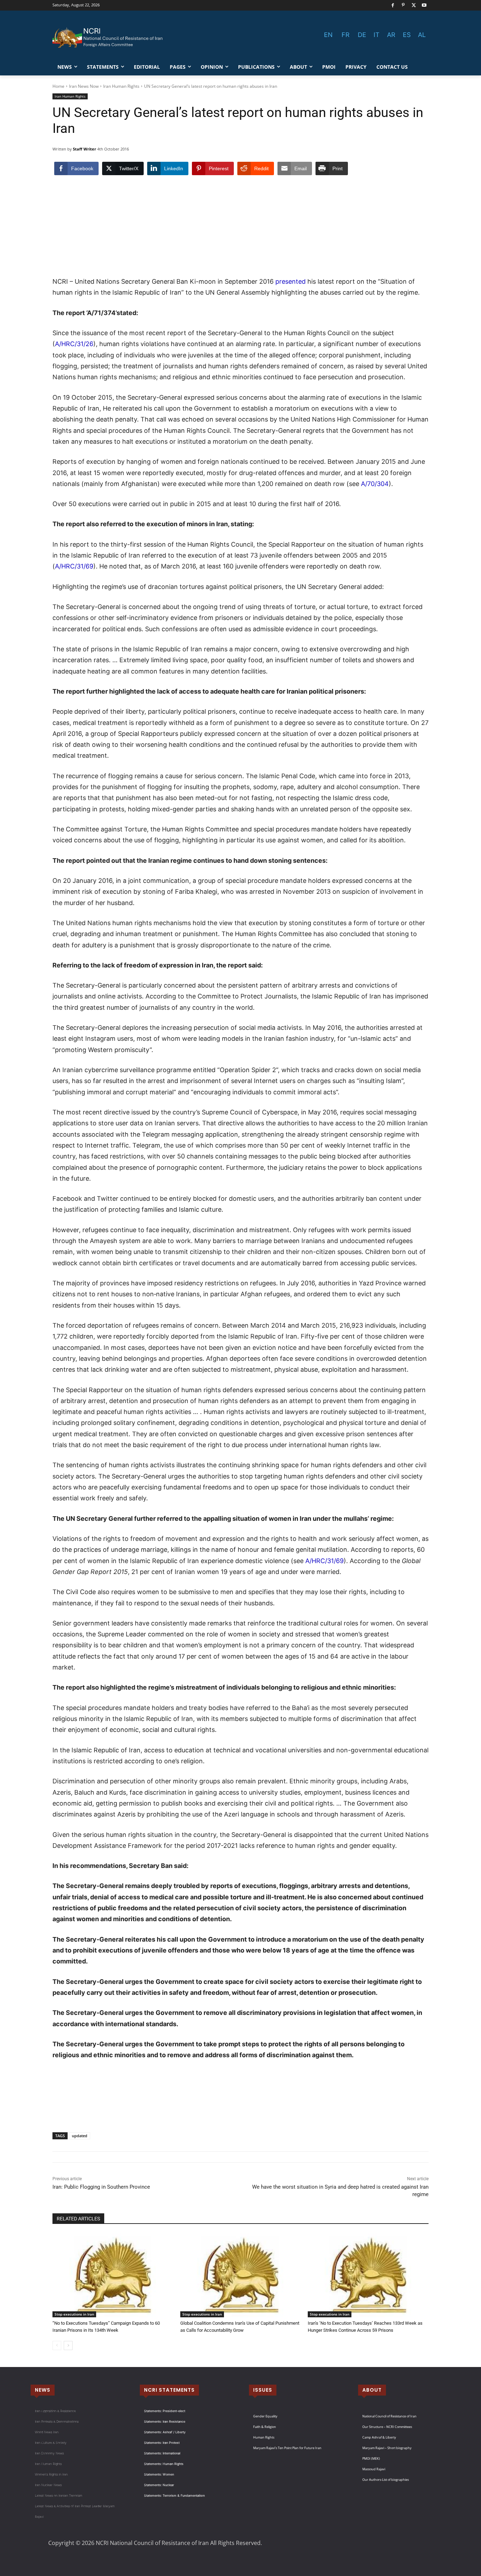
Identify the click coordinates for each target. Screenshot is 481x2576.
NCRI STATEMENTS (169, 2390)
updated (80, 2136)
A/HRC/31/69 (74, 566)
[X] (414, 5)
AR (391, 35)
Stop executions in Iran (74, 2314)
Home (58, 86)
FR (346, 35)
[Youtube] (424, 5)
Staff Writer (85, 149)
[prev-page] (57, 2346)
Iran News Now (84, 86)
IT (377, 35)
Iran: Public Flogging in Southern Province (101, 2187)
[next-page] (68, 2346)
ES (407, 35)
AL (422, 35)
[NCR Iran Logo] (109, 38)
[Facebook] (393, 5)
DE (362, 35)
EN (328, 35)
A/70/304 (375, 484)
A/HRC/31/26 (74, 344)
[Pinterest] (403, 5)
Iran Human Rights (121, 86)
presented (291, 281)
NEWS (43, 2390)
